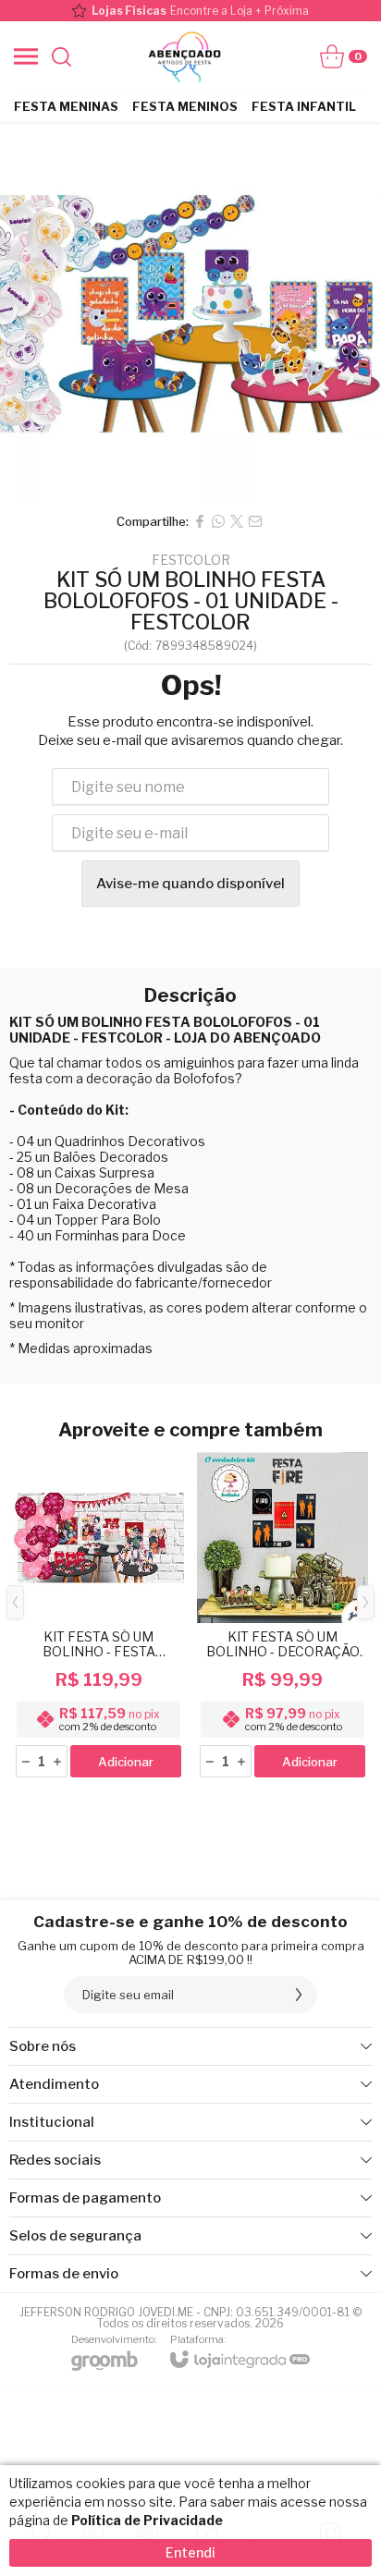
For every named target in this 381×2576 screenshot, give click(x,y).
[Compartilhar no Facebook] (200, 521)
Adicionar (126, 1762)
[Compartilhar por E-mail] (255, 521)
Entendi (190, 2552)
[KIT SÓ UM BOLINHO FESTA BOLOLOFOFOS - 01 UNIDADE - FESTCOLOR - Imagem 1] (190, 312)
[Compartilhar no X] (237, 521)
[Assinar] (299, 1995)
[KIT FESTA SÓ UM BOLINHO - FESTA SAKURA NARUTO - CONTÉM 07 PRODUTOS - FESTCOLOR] (98, 1616)
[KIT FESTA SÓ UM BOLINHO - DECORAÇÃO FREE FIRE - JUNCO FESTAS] (283, 1616)
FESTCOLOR (191, 560)
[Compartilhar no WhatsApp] (218, 521)
